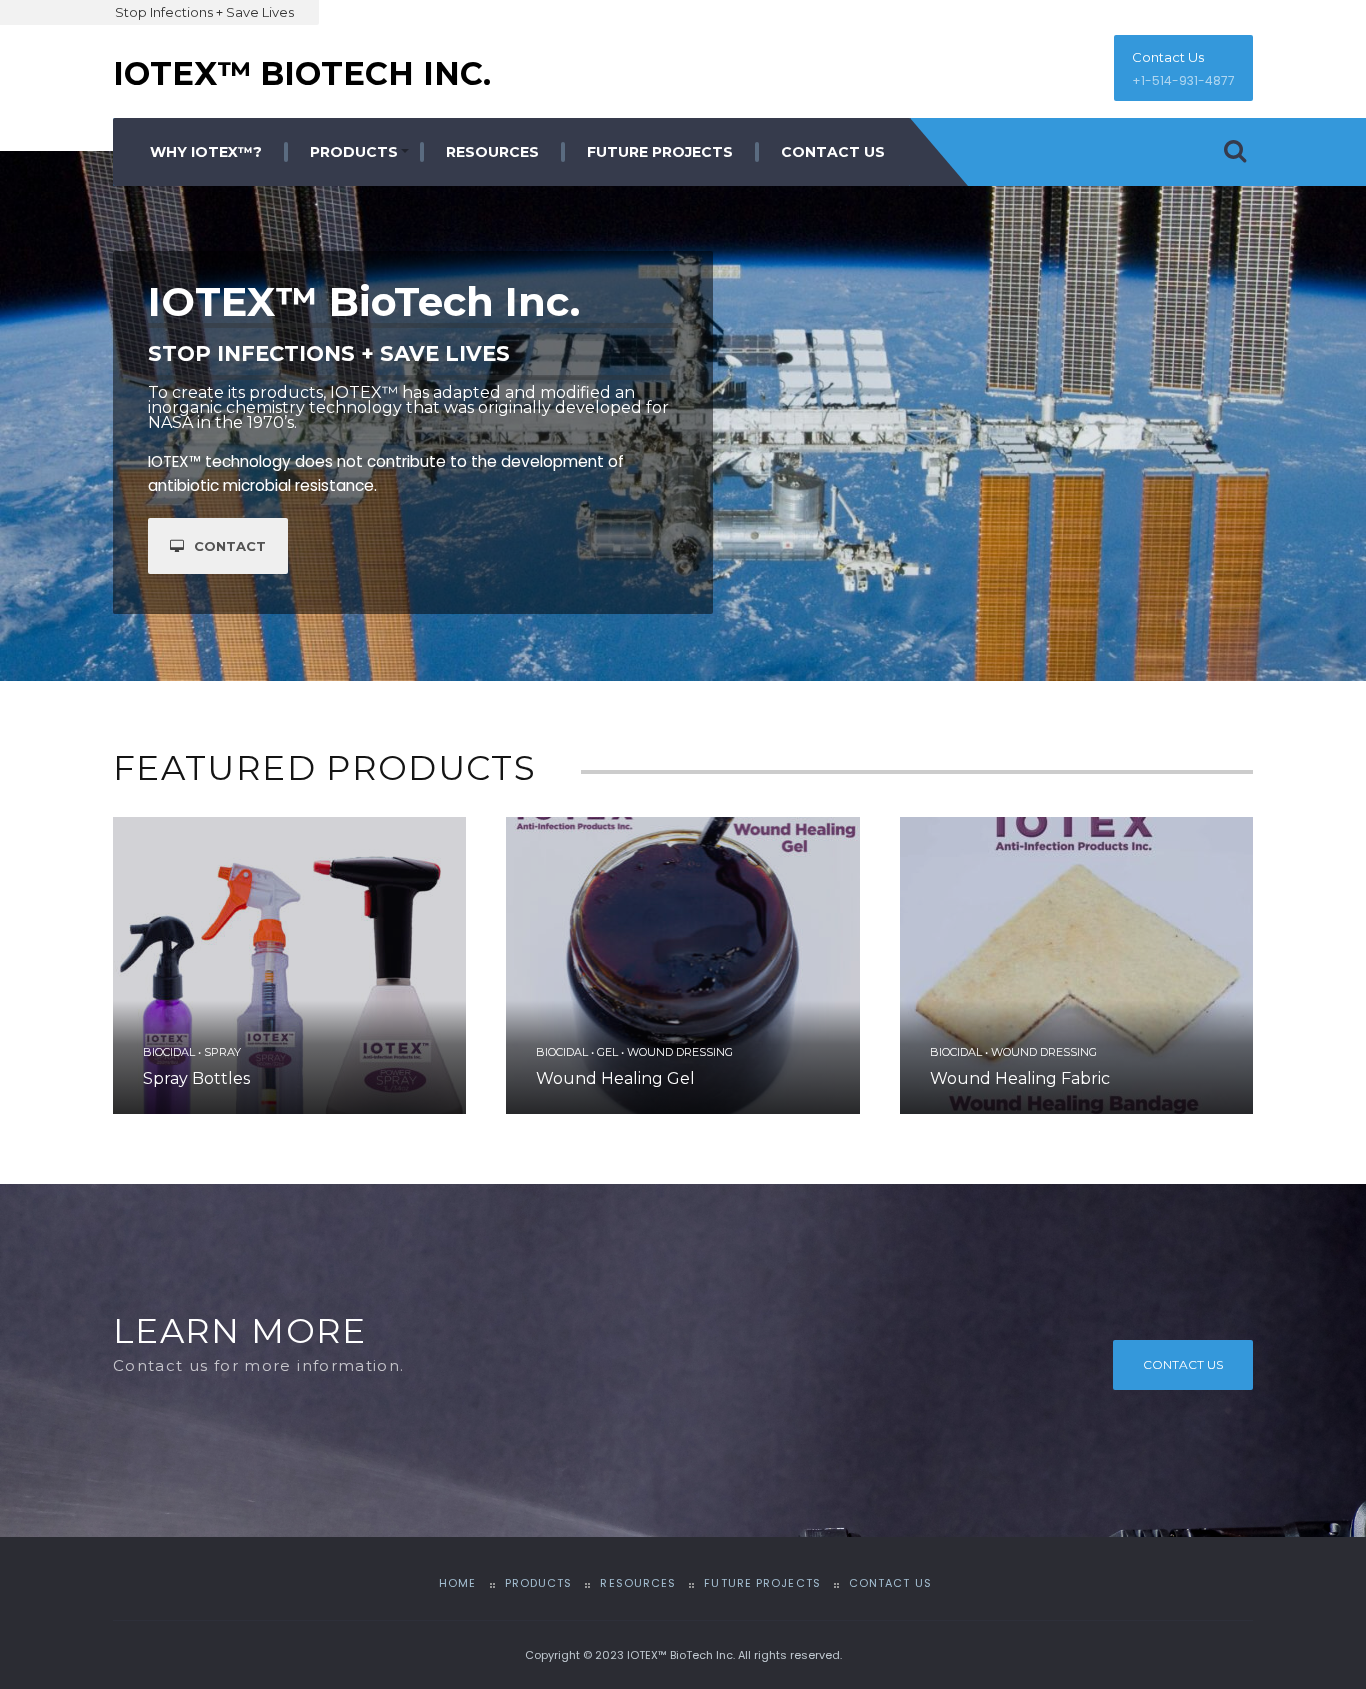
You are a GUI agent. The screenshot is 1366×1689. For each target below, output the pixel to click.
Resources (492, 152)
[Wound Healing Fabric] (1076, 965)
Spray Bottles (196, 1078)
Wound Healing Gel (615, 1078)
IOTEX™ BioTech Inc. (302, 73)
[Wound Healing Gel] (682, 965)
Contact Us (1168, 57)
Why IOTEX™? (206, 152)
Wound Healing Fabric (1020, 1078)
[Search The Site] (1235, 152)
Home (457, 1583)
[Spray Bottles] (289, 965)
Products (354, 152)
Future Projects (660, 152)
